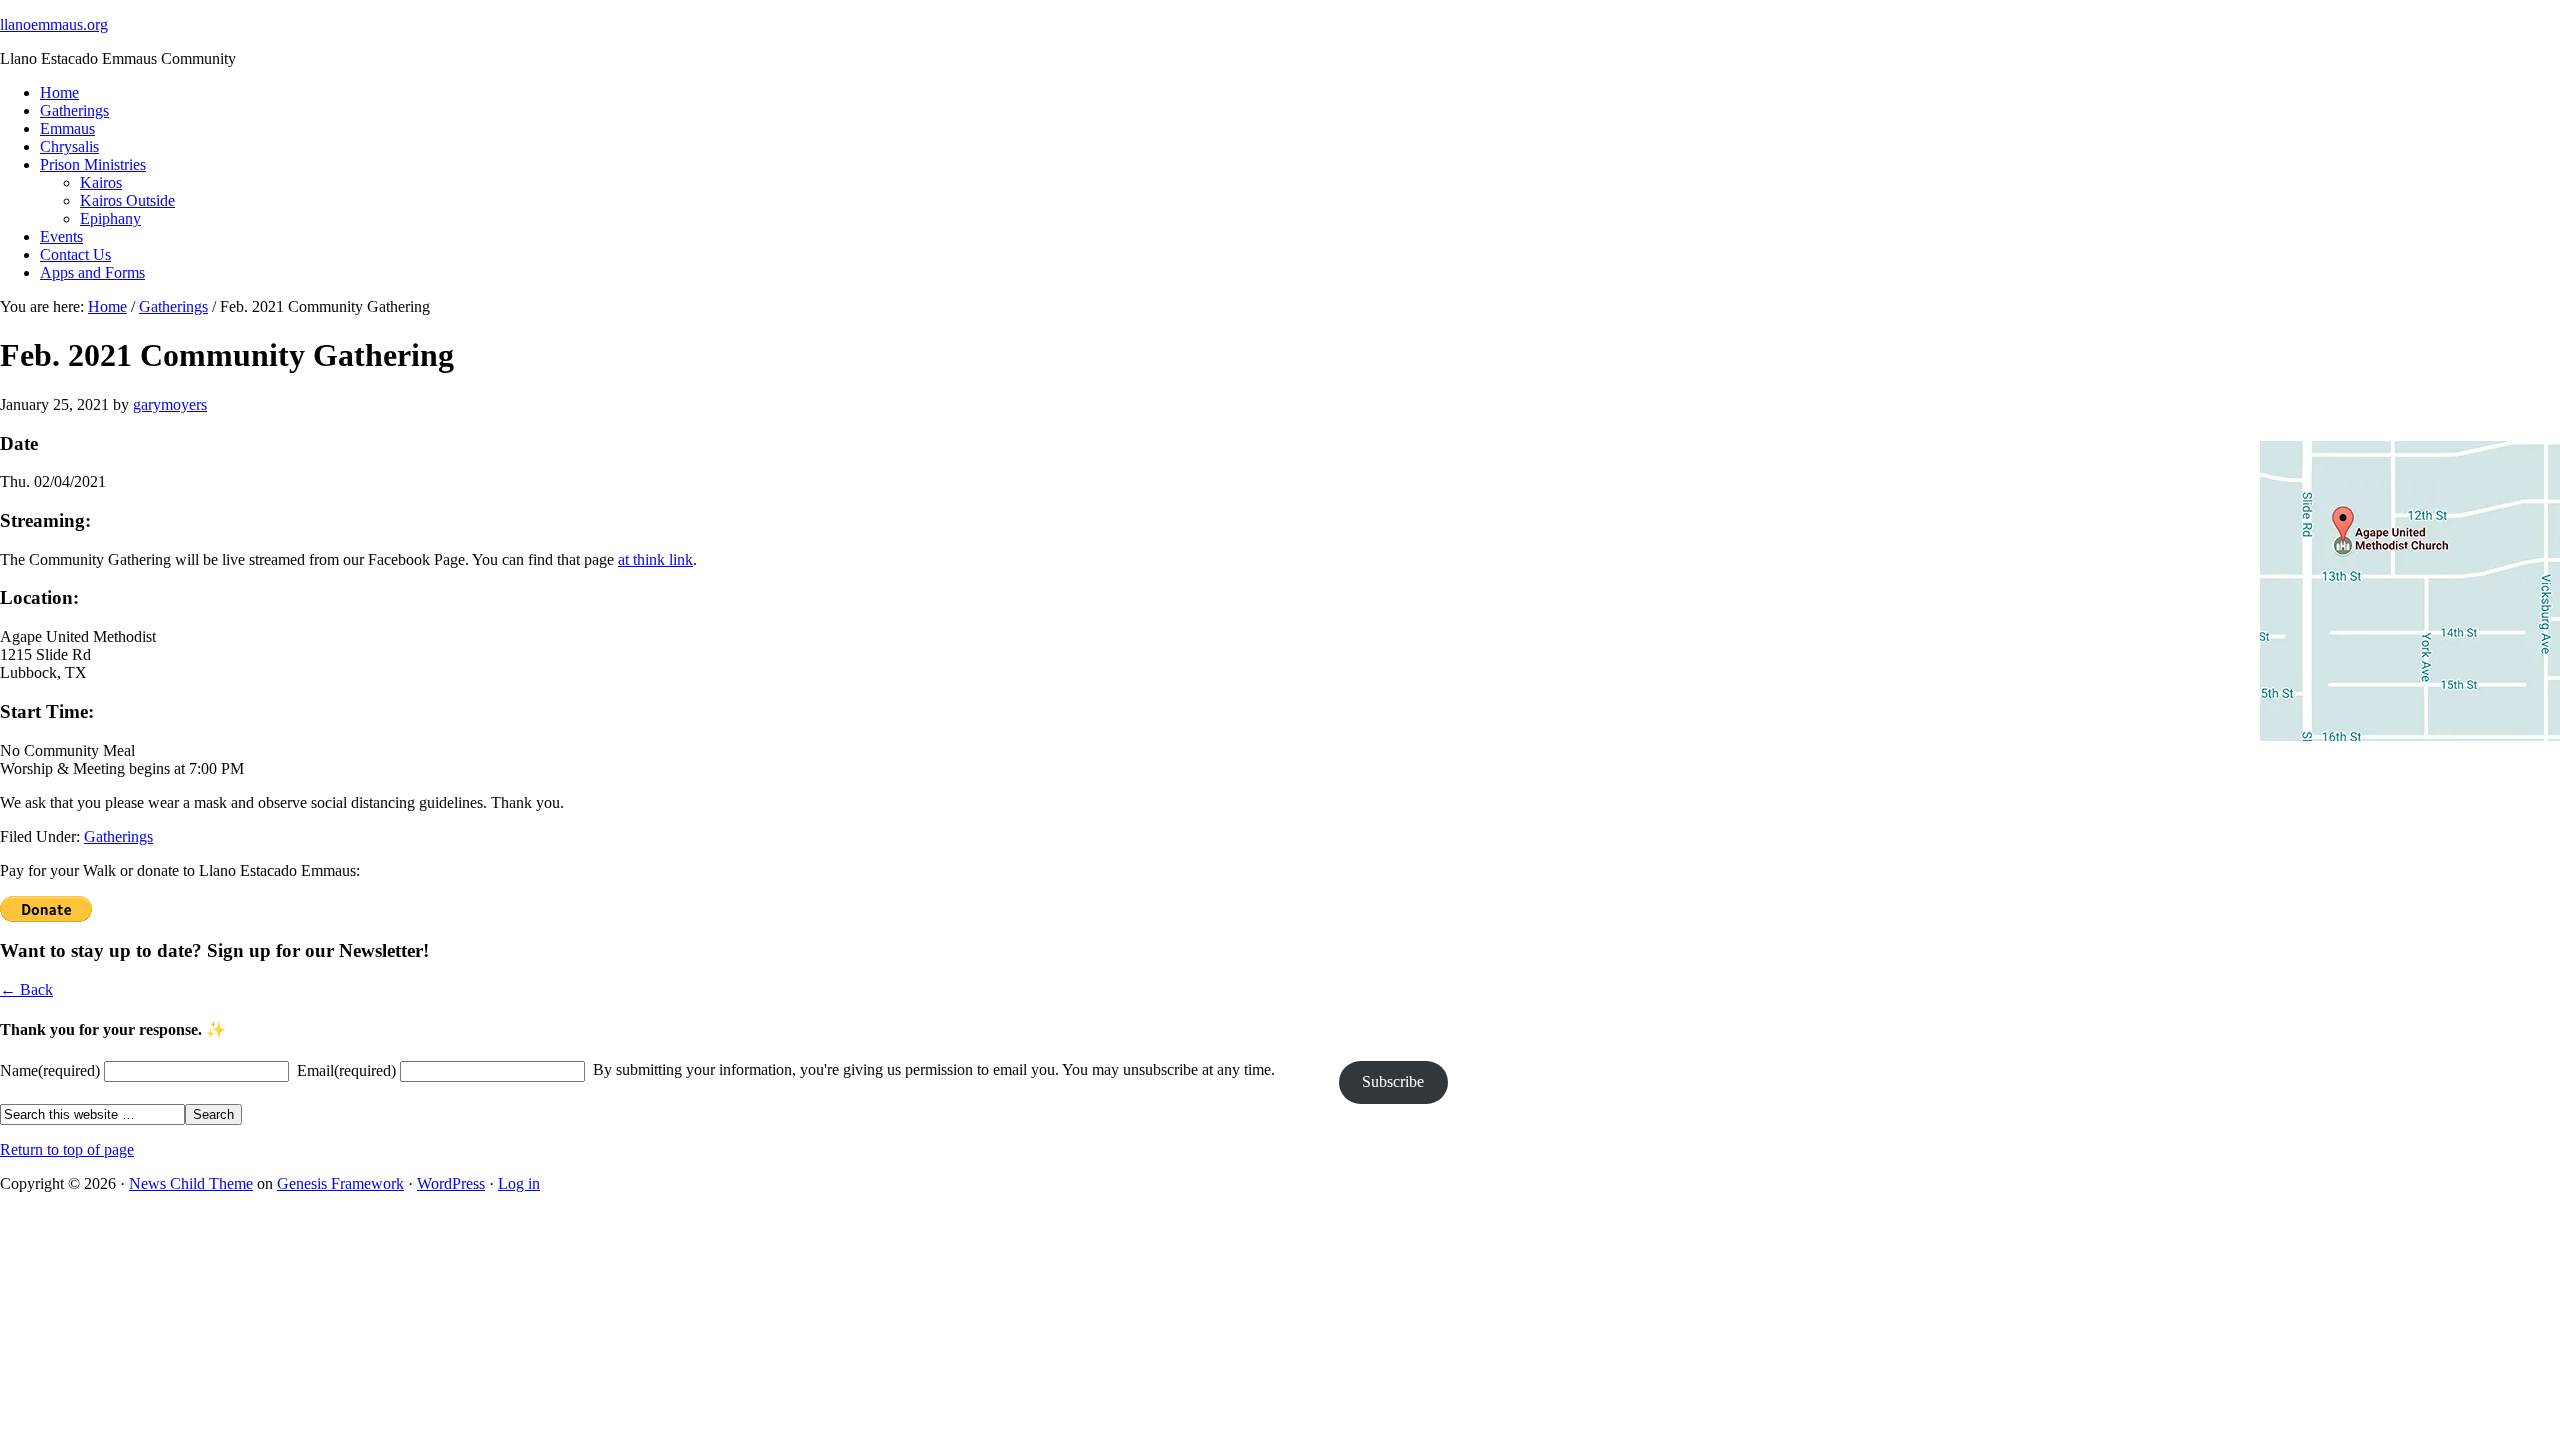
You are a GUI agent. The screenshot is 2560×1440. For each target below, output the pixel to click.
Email (346, 1070)
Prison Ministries (93, 164)
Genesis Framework (340, 1183)
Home (59, 92)
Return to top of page (67, 1149)
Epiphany (110, 218)
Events (61, 236)
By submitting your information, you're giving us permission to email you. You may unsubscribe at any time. (934, 1069)
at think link (655, 559)
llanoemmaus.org (54, 24)
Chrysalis (69, 146)
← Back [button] (26, 989)
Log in (519, 1183)
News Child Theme (191, 1183)
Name (50, 1070)
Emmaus (67, 128)
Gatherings (74, 110)
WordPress (451, 1183)
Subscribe (1393, 1081)
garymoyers (170, 404)
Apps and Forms (92, 272)
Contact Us (75, 254)
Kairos (101, 182)
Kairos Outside (127, 200)
